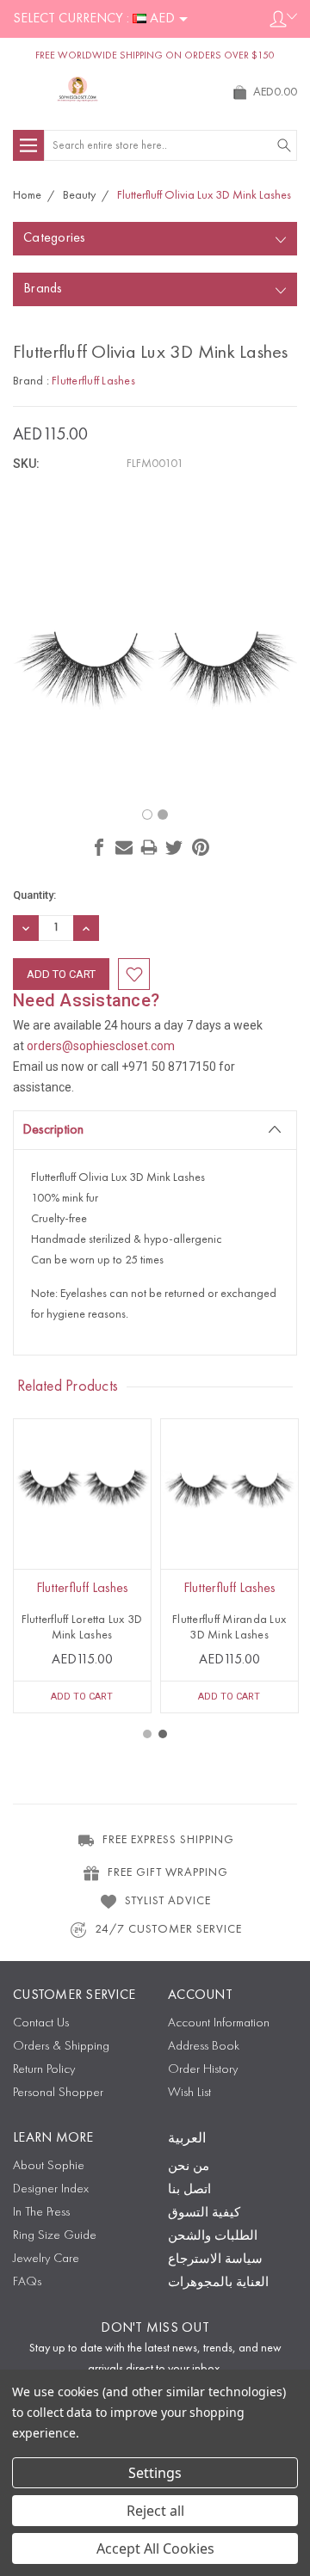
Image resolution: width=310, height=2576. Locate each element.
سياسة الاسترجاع (215, 2260)
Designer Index (51, 2189)
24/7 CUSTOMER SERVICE (168, 1929)
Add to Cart (82, 1697)
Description (53, 1130)
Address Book (204, 2047)
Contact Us (41, 2023)
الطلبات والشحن (213, 2237)
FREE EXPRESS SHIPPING (168, 1840)
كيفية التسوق (204, 2213)
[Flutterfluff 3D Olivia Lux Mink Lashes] (147, 815)
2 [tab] (163, 1734)
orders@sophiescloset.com (101, 1046)
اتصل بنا (189, 2190)
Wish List (189, 2093)
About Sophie (49, 2166)
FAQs (27, 2282)
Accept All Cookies (155, 2548)
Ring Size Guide (55, 2236)
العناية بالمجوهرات (218, 2283)
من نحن (189, 2167)
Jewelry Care (46, 2259)
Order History (203, 2070)
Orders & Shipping (61, 2047)
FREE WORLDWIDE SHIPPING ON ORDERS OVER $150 (155, 56)
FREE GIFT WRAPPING (168, 1872)
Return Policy (44, 2070)
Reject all (155, 2511)
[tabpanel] (82, 1566)
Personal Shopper (58, 2093)
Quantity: (34, 895)
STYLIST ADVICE (168, 1901)
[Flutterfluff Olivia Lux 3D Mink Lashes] (163, 815)
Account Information (219, 2023)
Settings (155, 2473)
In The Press (41, 2213)
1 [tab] (147, 1734)
